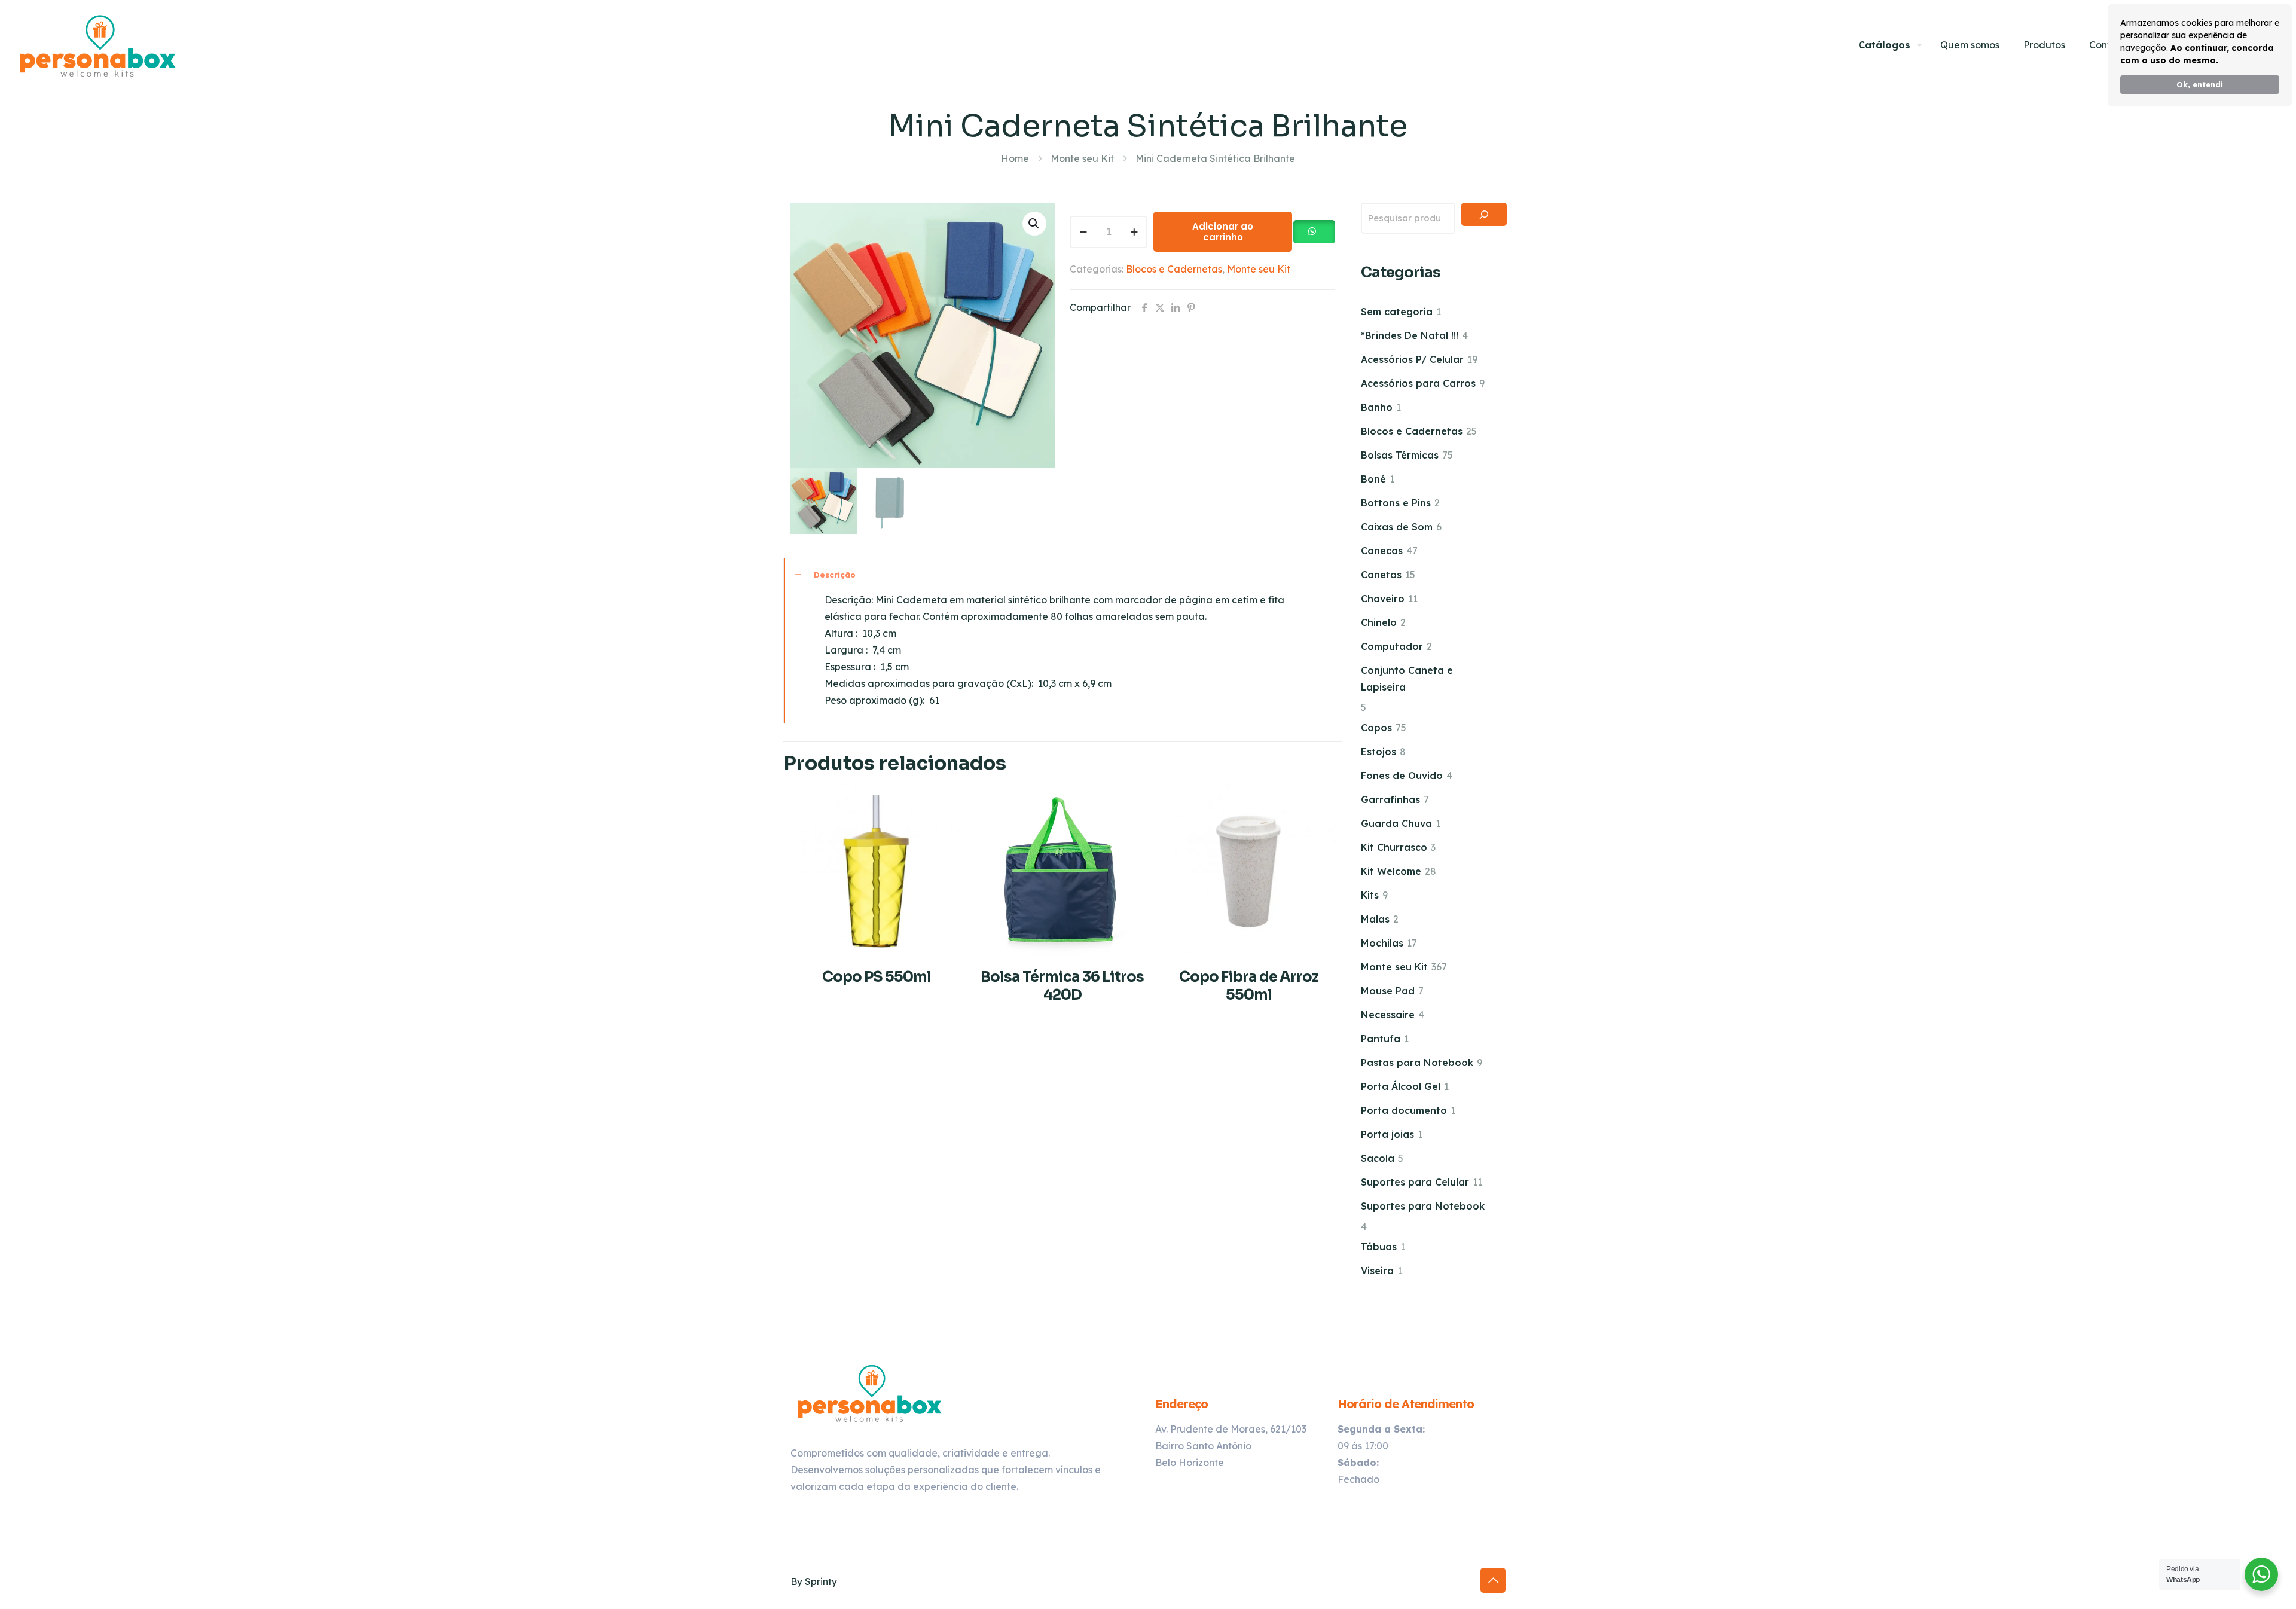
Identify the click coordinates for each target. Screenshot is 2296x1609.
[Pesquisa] (1484, 214)
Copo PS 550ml (877, 977)
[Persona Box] (98, 45)
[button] (1034, 224)
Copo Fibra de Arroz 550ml (1249, 986)
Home (1015, 158)
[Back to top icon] (1493, 1580)
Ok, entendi (2200, 84)
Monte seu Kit (1082, 158)
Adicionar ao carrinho (1223, 232)
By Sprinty (814, 1581)
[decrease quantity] (1083, 232)
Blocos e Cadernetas (1174, 269)
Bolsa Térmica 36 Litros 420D (1062, 986)
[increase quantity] (1134, 232)
